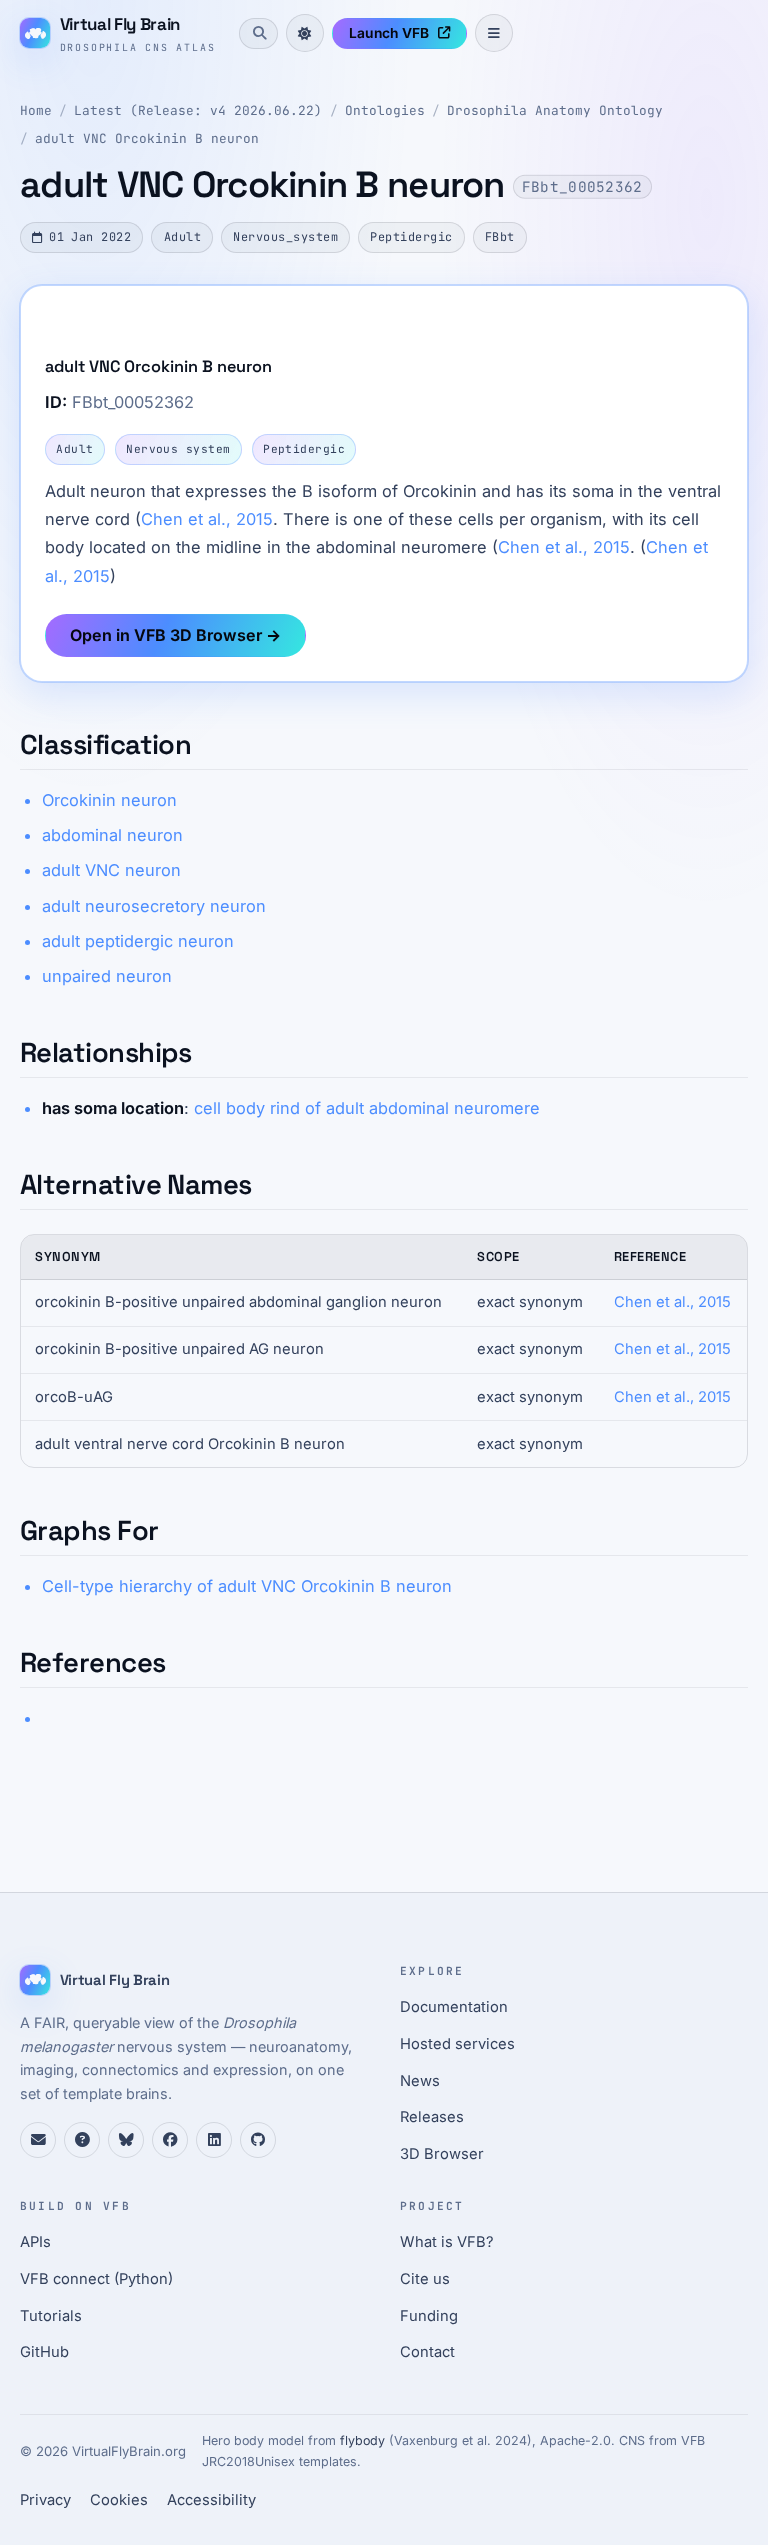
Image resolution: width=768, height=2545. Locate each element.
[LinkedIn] (214, 2140)
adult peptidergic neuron (138, 941)
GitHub (44, 2352)
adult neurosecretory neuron (154, 906)
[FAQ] (82, 2140)
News (420, 2081)
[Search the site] (258, 33)
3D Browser (442, 2154)
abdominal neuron (112, 835)
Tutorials (51, 2316)
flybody (362, 2440)
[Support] (38, 2140)
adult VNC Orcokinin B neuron (147, 138)
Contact (427, 2352)
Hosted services (457, 2044)
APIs (35, 2242)
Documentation (454, 2007)
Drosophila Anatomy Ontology (555, 110)
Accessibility (211, 2500)
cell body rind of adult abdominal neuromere (367, 1108)
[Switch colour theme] (305, 33)
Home (36, 110)
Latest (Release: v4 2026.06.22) (198, 110)
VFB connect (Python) (96, 2279)
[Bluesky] (126, 2140)
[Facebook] (170, 2140)
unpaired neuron (107, 976)
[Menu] (494, 33)
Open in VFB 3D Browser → (175, 635)
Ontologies (385, 110)
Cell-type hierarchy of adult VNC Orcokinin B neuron (247, 1586)
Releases (432, 2117)
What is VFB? (447, 2242)
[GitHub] (258, 2140)
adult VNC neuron (111, 870)
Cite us (425, 2279)
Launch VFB (389, 33)
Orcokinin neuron (109, 800)
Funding (429, 2316)
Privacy (45, 2500)
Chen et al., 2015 (207, 519)
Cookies (119, 2500)
